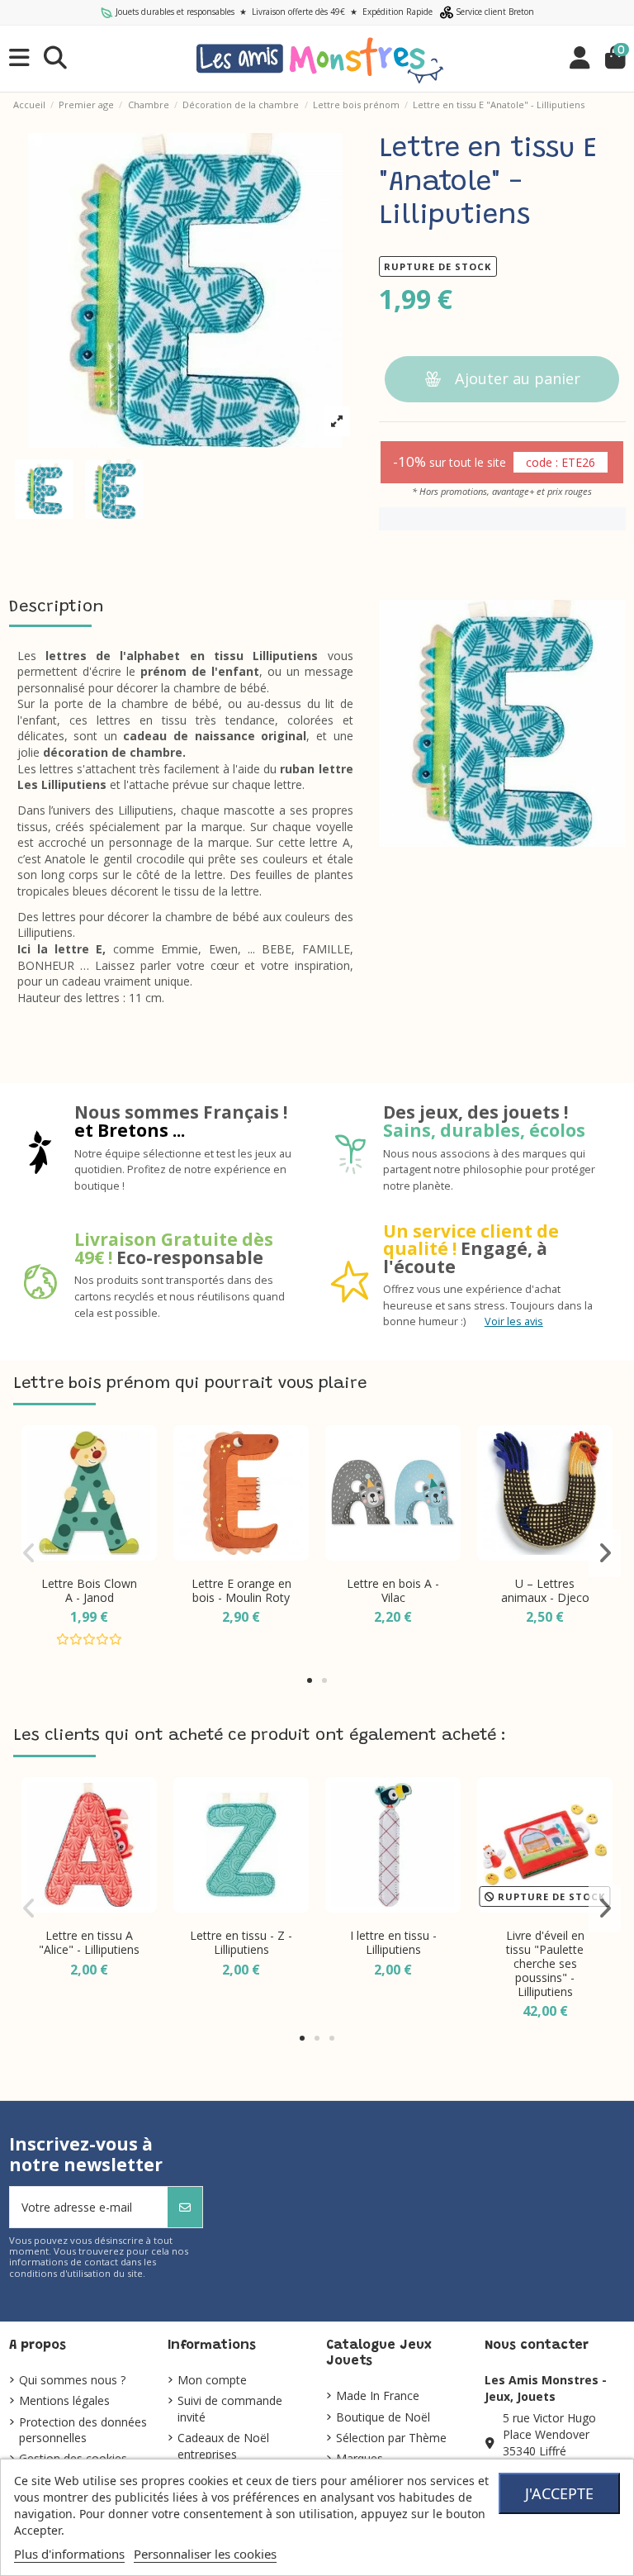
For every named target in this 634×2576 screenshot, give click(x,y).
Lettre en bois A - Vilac (393, 1590)
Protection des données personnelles (83, 2430)
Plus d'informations (69, 2554)
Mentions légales (64, 2400)
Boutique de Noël (383, 2417)
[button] (310, 1680)
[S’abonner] (185, 2207)
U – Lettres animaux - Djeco (545, 1590)
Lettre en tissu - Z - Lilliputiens (241, 1942)
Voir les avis (514, 1321)
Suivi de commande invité (230, 2409)
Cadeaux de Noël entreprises (223, 2446)
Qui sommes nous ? (72, 2380)
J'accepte (559, 2493)
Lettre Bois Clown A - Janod (89, 1590)
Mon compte (212, 2380)
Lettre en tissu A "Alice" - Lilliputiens (89, 1942)
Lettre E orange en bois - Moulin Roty (241, 1590)
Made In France (378, 2395)
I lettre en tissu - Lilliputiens (393, 1942)
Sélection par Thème (391, 2438)
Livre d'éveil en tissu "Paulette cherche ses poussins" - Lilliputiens (545, 1963)
